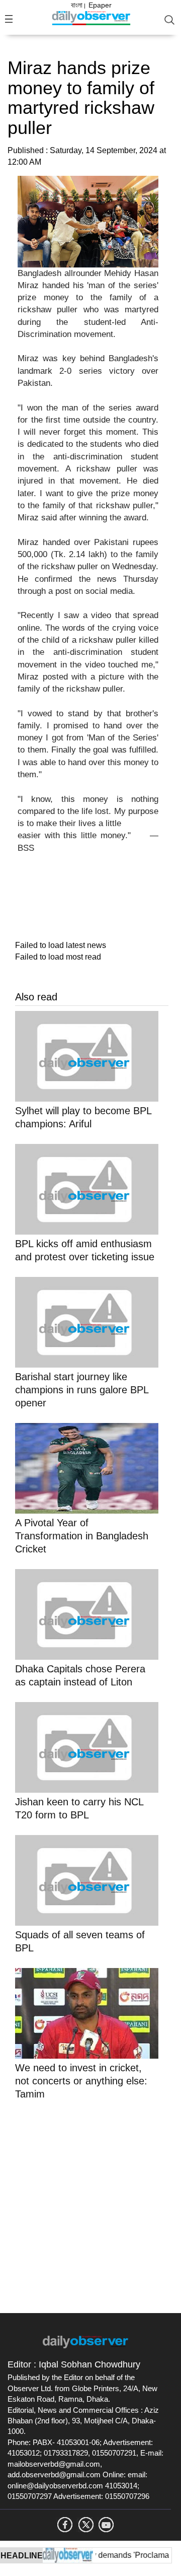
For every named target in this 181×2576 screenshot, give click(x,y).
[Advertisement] (90, 2205)
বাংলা (77, 5)
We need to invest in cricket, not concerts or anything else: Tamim (81, 2081)
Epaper (100, 5)
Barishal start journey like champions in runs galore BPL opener (82, 1390)
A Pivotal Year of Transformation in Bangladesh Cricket (82, 1536)
